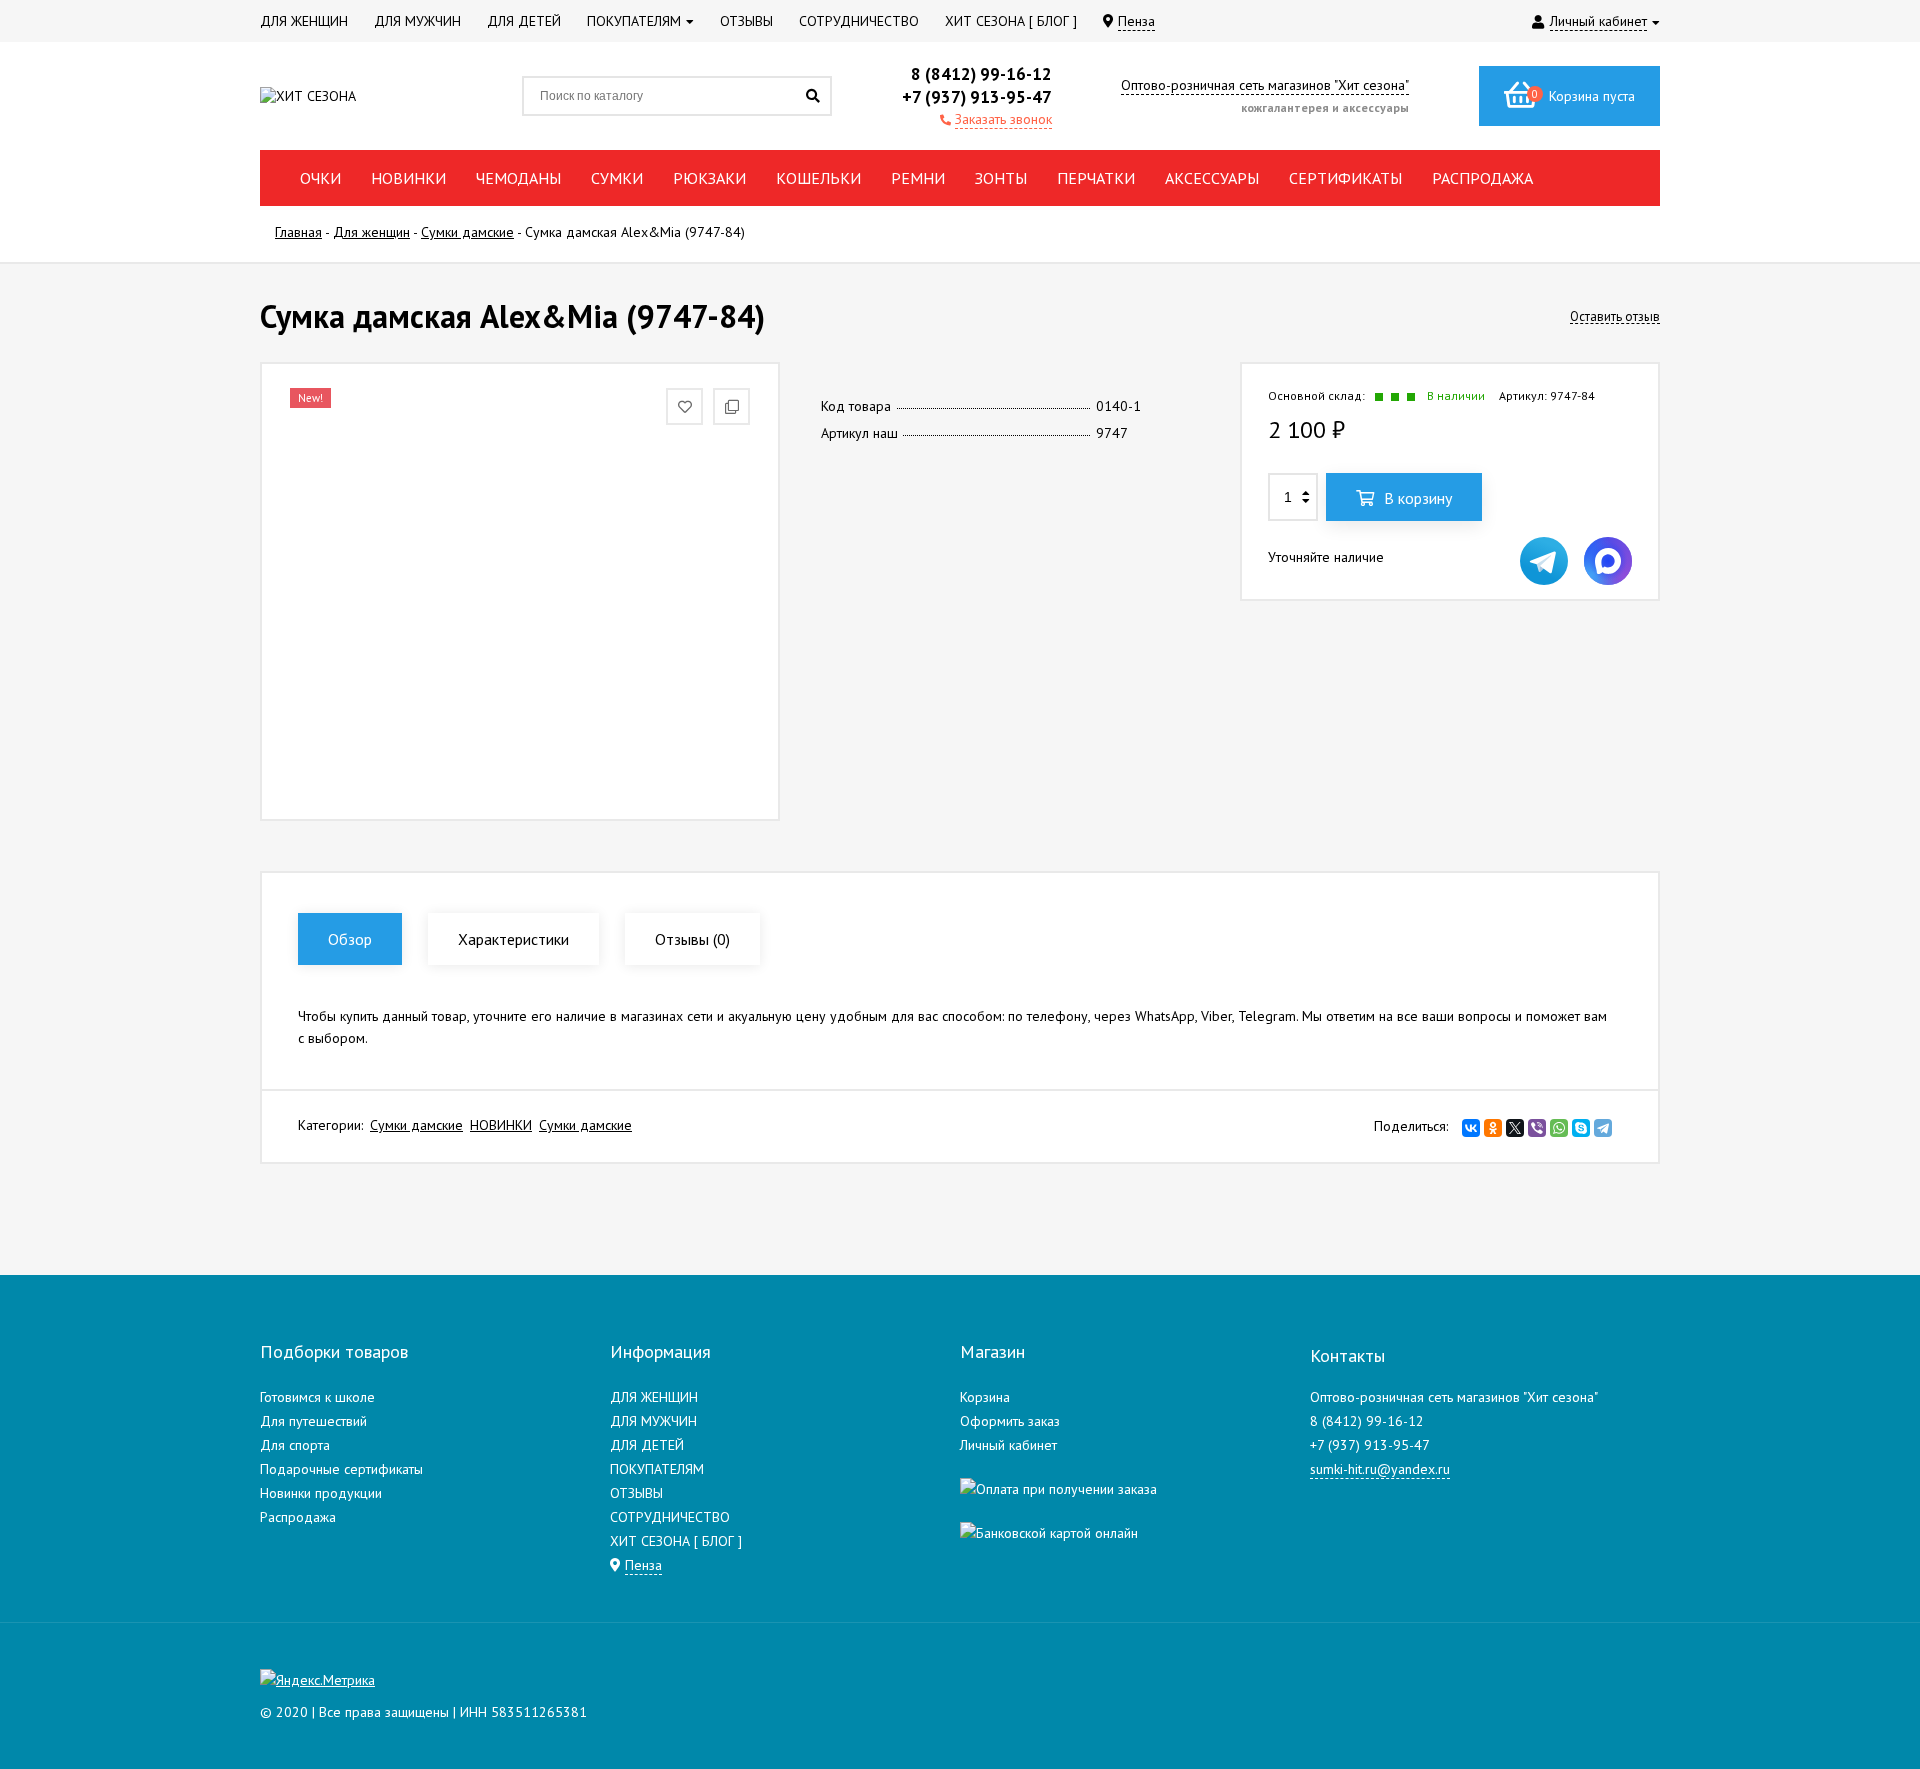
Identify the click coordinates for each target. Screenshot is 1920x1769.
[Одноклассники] (1493, 1128)
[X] (1515, 1128)
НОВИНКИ (501, 1125)
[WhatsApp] (1559, 1128)
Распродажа (298, 1517)
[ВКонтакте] (1471, 1128)
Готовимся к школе (317, 1397)
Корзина (985, 1397)
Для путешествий (313, 1421)
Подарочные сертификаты (341, 1469)
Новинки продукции (321, 1493)
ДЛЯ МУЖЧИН (653, 1421)
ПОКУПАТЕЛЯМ (657, 1469)
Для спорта (295, 1445)
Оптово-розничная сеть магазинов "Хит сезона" (1265, 85)
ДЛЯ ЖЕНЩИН (654, 1397)
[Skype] (1581, 1128)
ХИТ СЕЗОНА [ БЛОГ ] (676, 1541)
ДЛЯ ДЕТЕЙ (647, 1445)
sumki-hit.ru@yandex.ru (1380, 1469)
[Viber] (1537, 1128)
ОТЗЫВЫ (636, 1493)
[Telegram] (1603, 1128)
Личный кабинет (1008, 1445)
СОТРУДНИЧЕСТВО (670, 1517)
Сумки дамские (416, 1125)
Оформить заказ (1010, 1421)
